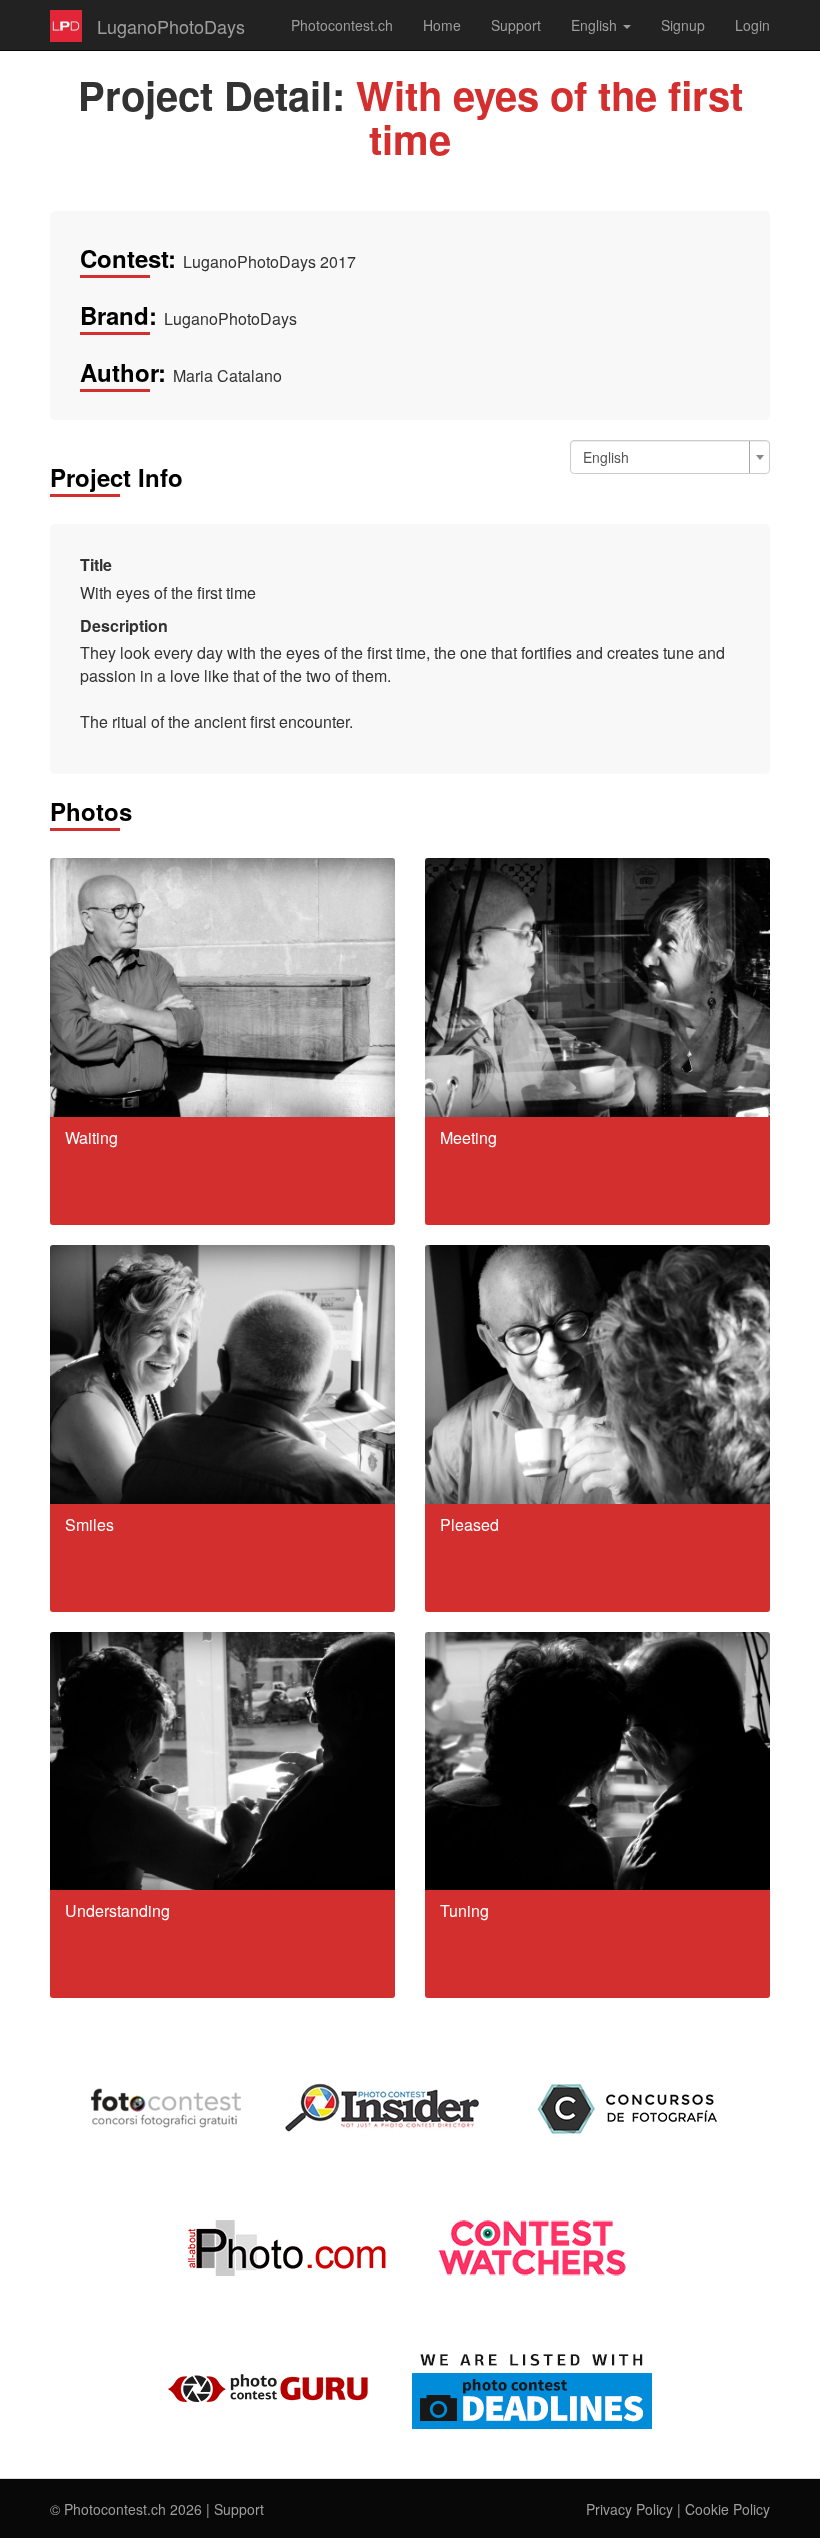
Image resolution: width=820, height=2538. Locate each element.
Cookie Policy (727, 2509)
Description (124, 626)
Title (96, 565)
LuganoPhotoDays (171, 26)
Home (442, 25)
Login (752, 25)
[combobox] (670, 457)
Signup (683, 25)
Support (516, 25)
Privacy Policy (629, 2509)
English (596, 25)
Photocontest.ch (342, 25)
